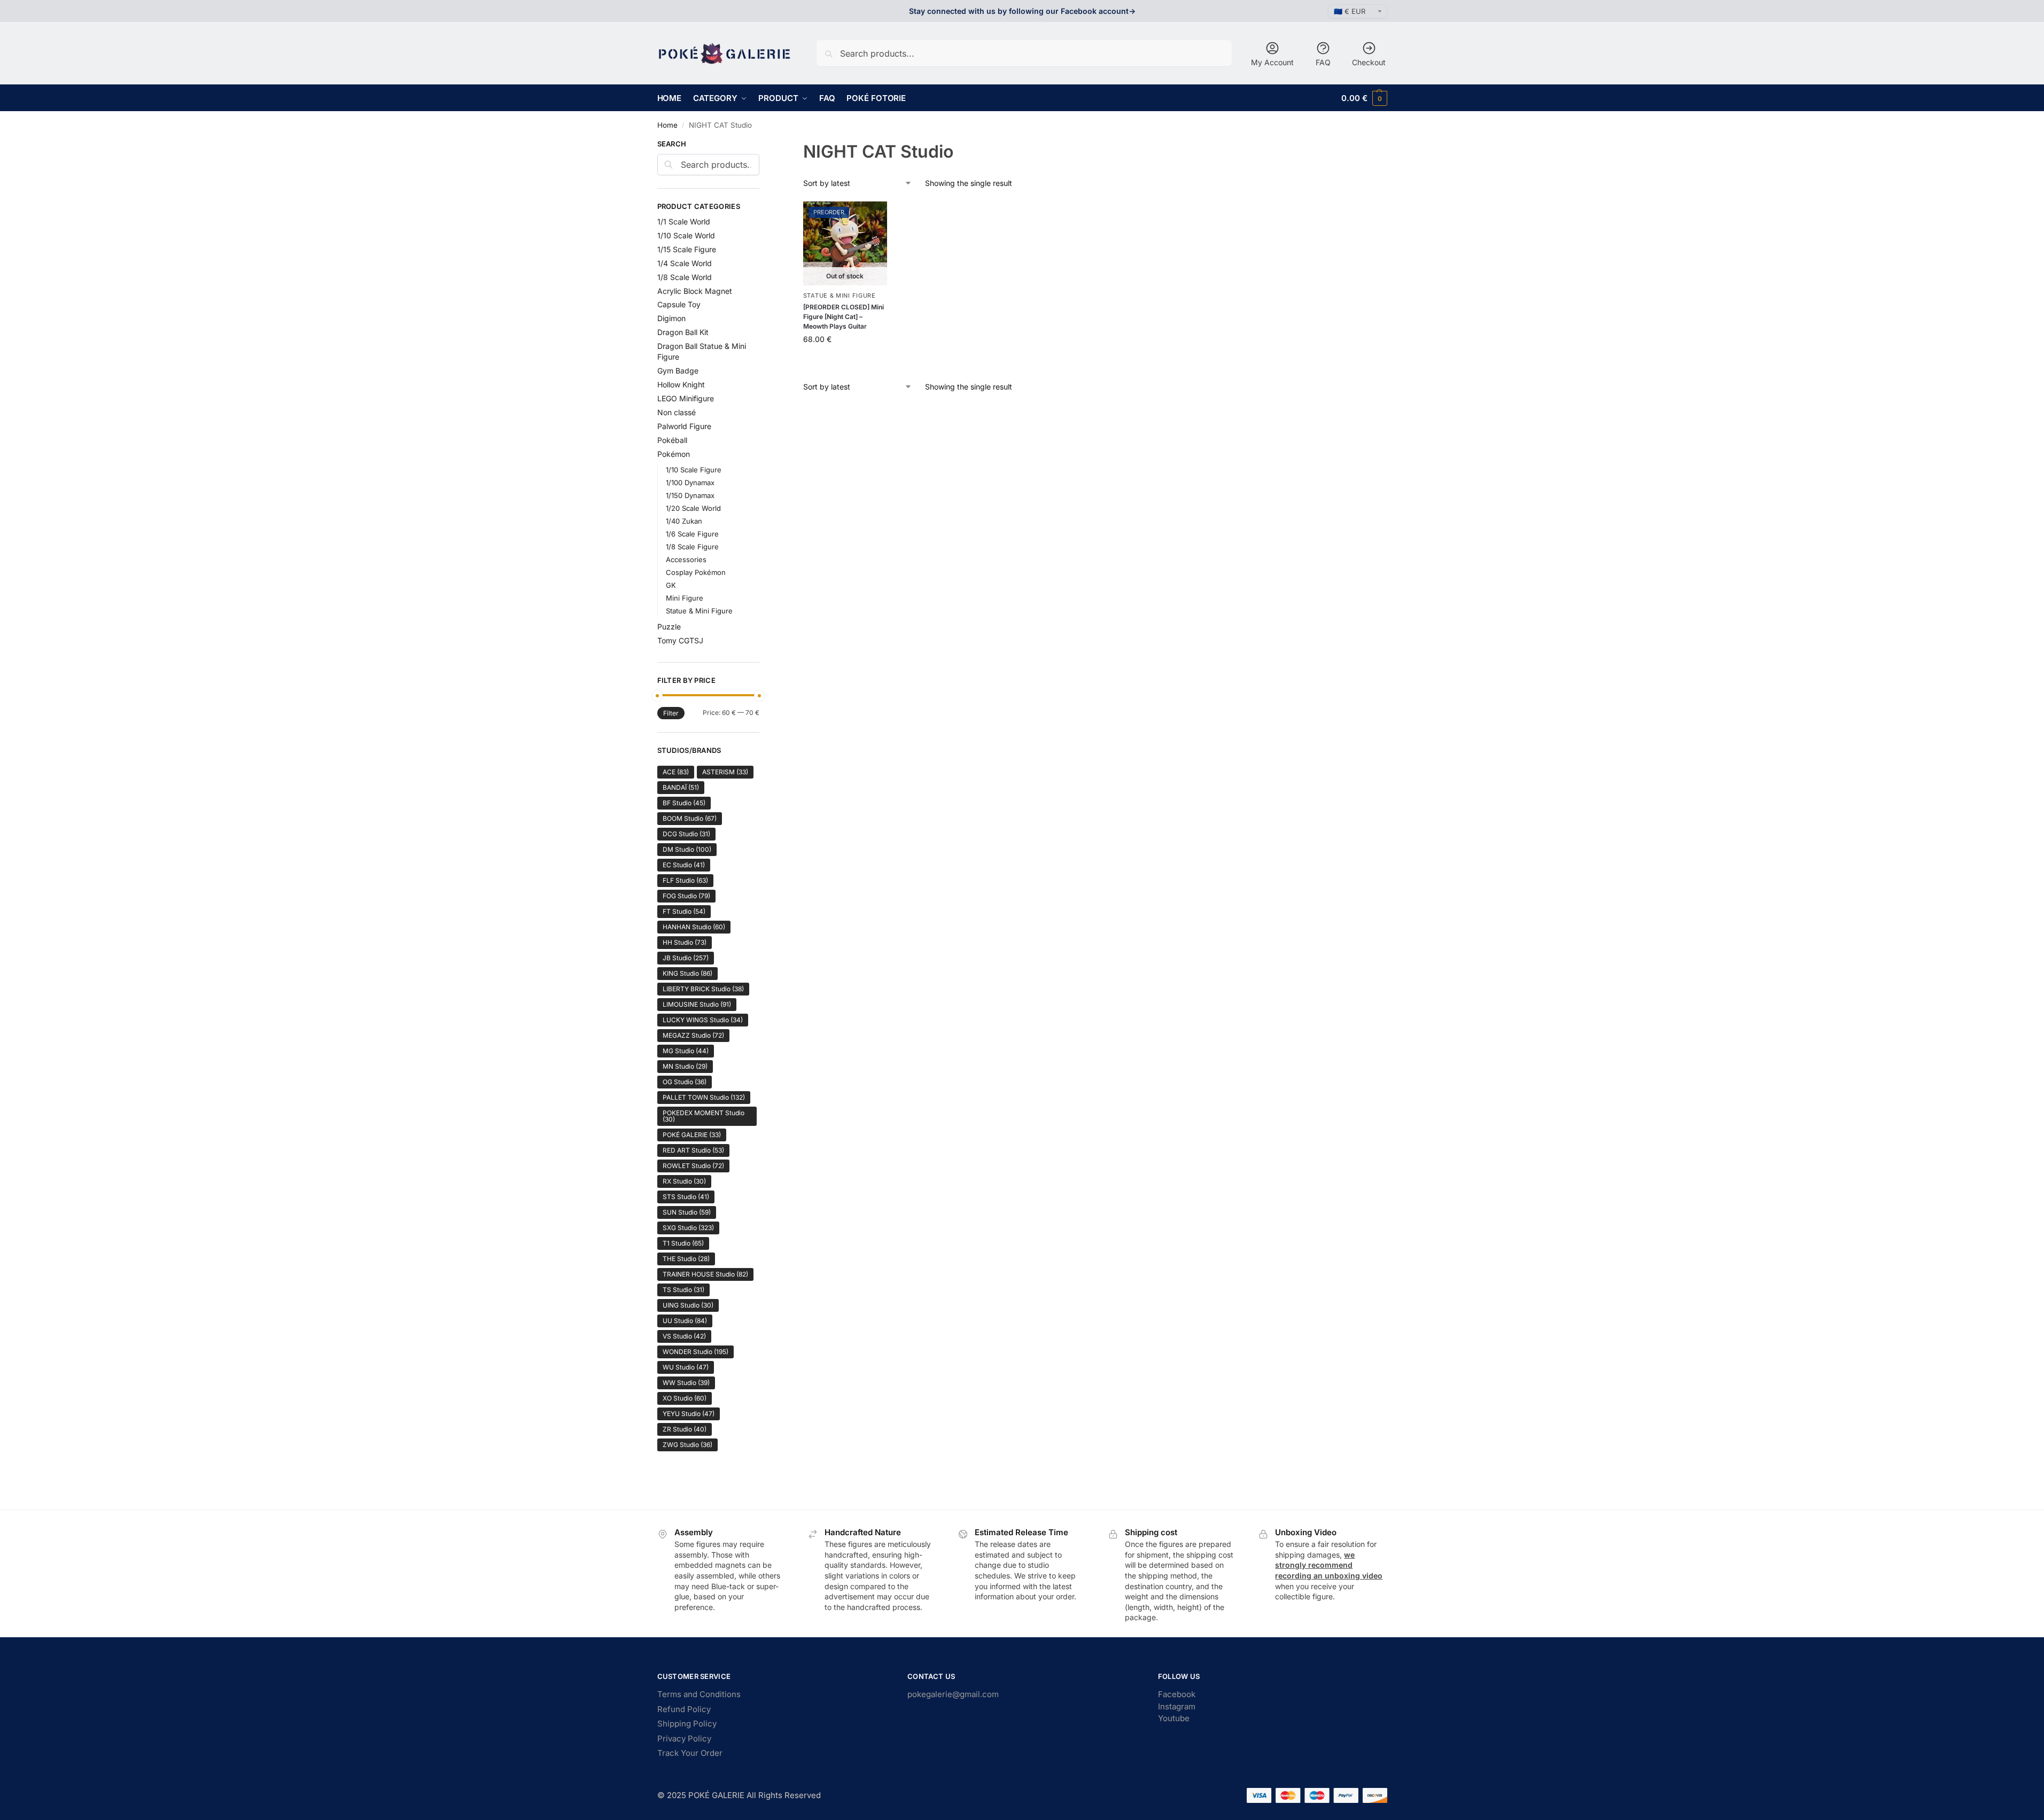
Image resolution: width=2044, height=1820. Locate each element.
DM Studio (687, 849)
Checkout (1369, 62)
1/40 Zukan (684, 521)
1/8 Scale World (685, 277)
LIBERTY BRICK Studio (703, 989)
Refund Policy (684, 1709)
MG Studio (686, 1051)
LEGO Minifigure (686, 398)
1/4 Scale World (685, 263)
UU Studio (685, 1321)
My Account (1272, 62)
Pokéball (672, 440)
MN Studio (685, 1066)
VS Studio (684, 1336)
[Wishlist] (871, 217)
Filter (671, 713)
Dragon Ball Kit (683, 332)
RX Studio (684, 1181)
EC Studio (684, 865)
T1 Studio (683, 1243)
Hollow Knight (681, 384)
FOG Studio (686, 896)
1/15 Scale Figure (687, 249)
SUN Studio (687, 1212)
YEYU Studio (689, 1414)
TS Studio (683, 1290)
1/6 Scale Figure (692, 534)
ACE (676, 772)
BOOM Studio (690, 818)
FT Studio (684, 911)
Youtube (1174, 1718)
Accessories (686, 559)
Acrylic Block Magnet (695, 291)
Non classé (677, 412)
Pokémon (674, 454)
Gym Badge (678, 371)
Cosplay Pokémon (696, 572)
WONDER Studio (695, 1352)
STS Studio (686, 1197)
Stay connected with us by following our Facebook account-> (1022, 11)
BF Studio (684, 803)
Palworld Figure (684, 426)
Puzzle (669, 627)
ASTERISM (725, 772)
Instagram (1177, 1706)
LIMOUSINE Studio (697, 1004)
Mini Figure (685, 598)
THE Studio (686, 1259)
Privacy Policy (684, 1739)
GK (671, 585)
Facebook (1177, 1694)
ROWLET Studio (693, 1166)
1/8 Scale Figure (692, 547)
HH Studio (685, 942)
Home (667, 125)
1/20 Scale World (693, 508)
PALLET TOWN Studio (704, 1097)
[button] (1364, 98)
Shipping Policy (687, 1724)
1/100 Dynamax (690, 483)
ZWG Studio (687, 1445)
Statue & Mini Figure (840, 295)
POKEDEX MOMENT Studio (704, 1116)
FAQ (1323, 62)
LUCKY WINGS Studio (703, 1020)
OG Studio (685, 1082)
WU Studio (686, 1367)
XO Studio (685, 1398)
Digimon (671, 318)
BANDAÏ (681, 787)
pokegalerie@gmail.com (953, 1694)
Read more (845, 361)
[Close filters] (763, 145)
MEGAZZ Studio (693, 1035)
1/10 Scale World (686, 235)
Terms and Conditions (699, 1694)
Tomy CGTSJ (680, 640)
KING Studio (687, 973)
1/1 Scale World (684, 221)
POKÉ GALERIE (692, 1135)
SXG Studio (688, 1228)
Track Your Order (690, 1753)
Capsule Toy (679, 304)
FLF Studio (685, 880)
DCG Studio (686, 834)
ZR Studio (685, 1429)
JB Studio (686, 958)
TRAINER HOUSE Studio (705, 1274)
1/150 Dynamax (690, 495)
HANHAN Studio (694, 927)
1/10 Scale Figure (694, 470)
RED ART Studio (693, 1150)
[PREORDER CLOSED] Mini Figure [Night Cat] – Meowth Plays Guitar (844, 317)
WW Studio (686, 1383)
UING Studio (688, 1305)
